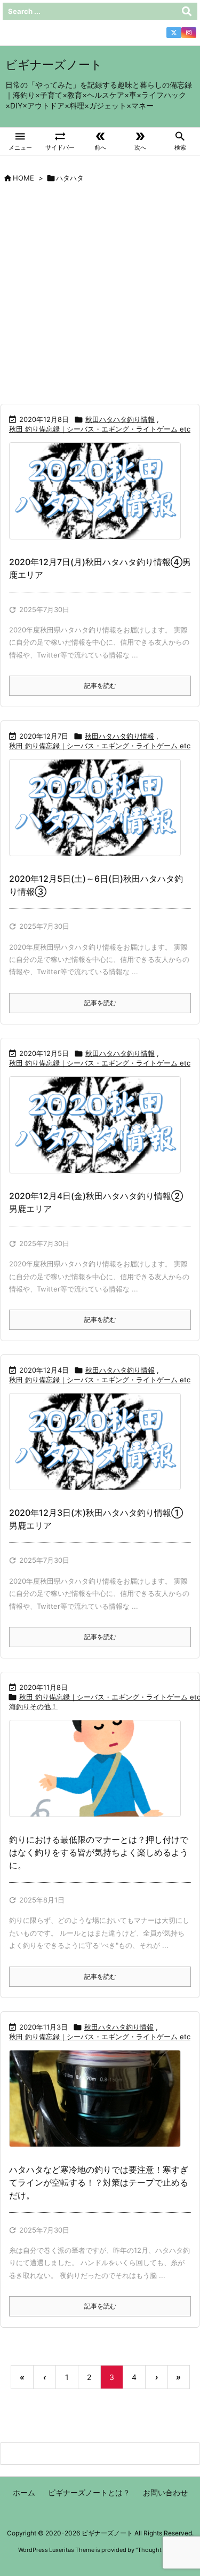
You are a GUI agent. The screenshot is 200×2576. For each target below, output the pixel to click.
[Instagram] (189, 33)
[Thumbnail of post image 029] (99, 1776)
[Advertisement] (100, 298)
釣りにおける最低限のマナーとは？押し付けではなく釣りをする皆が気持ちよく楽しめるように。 (99, 1852)
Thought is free (158, 2550)
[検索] (187, 11)
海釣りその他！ (33, 1706)
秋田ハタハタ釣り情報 (120, 419)
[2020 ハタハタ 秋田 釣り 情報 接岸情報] (99, 498)
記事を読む (100, 686)
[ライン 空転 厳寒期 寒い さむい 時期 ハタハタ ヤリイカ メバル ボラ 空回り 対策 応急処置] (99, 2105)
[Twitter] (174, 33)
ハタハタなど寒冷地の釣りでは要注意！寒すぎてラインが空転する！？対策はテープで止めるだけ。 (99, 2182)
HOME (23, 178)
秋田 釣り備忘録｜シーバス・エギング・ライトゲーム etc (100, 429)
